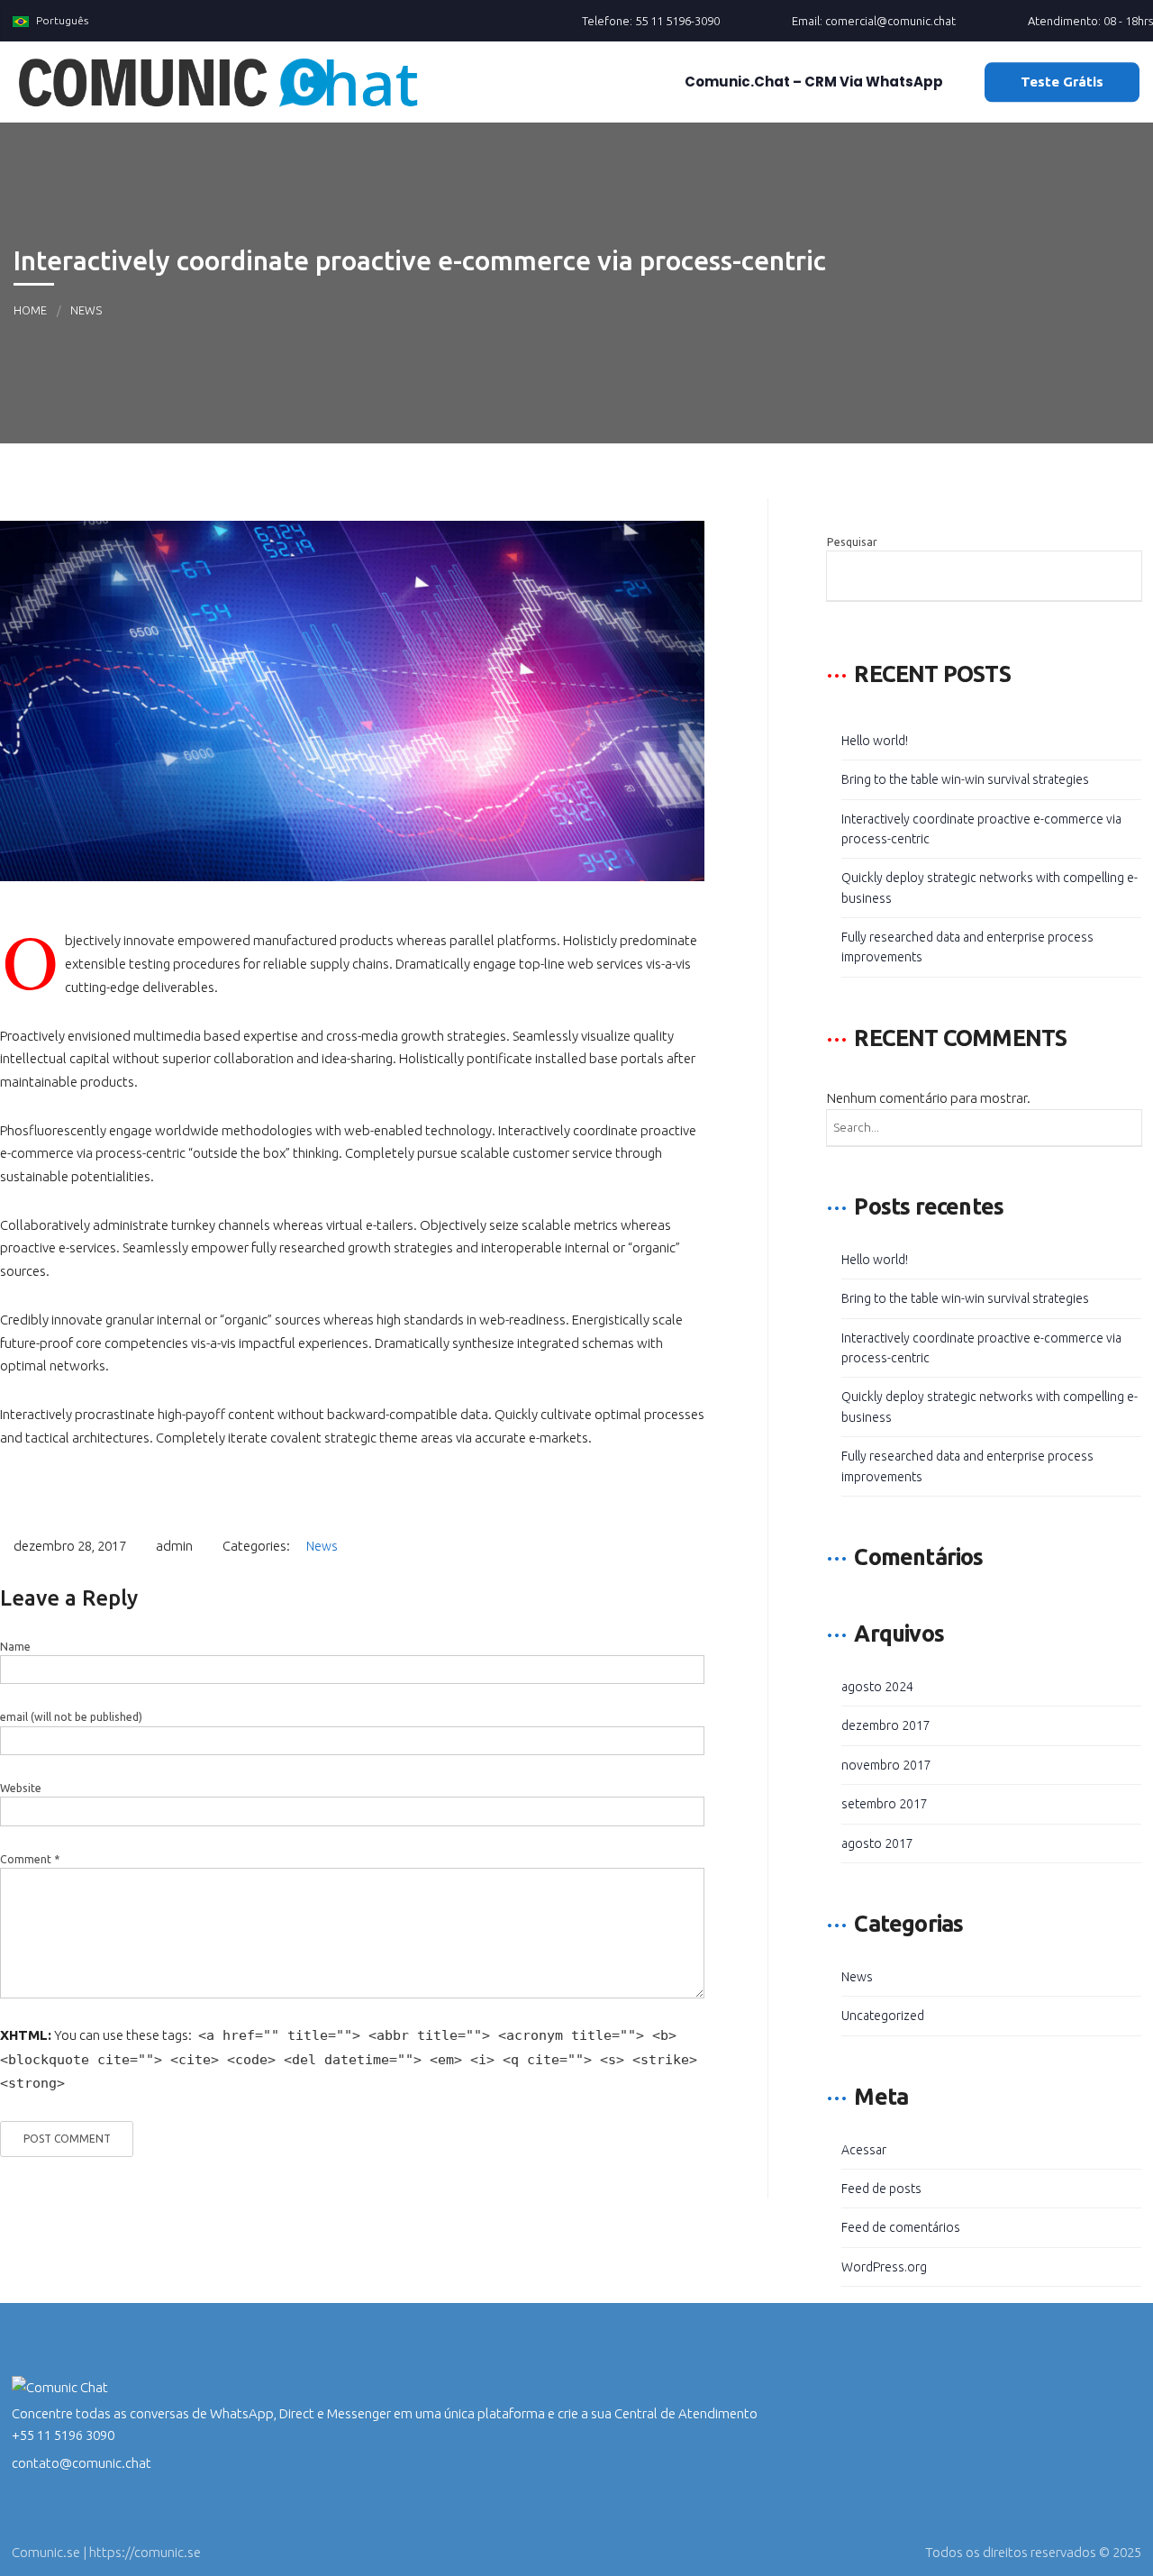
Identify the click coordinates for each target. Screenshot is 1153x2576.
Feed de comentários (901, 2227)
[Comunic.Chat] (218, 82)
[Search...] (1123, 1128)
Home (30, 310)
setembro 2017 (885, 1804)
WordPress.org (884, 2267)
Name (15, 1647)
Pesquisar (852, 542)
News (86, 310)
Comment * (30, 1859)
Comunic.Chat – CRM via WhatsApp (813, 82)
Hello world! (875, 741)
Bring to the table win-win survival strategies (965, 779)
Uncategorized (883, 2016)
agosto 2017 (877, 1843)
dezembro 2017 (886, 1725)
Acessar (864, 2150)
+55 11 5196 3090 (63, 2435)
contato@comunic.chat (82, 2463)
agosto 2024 (877, 1687)
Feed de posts (881, 2189)
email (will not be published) (71, 1717)
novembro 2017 (886, 1765)
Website (21, 1788)
